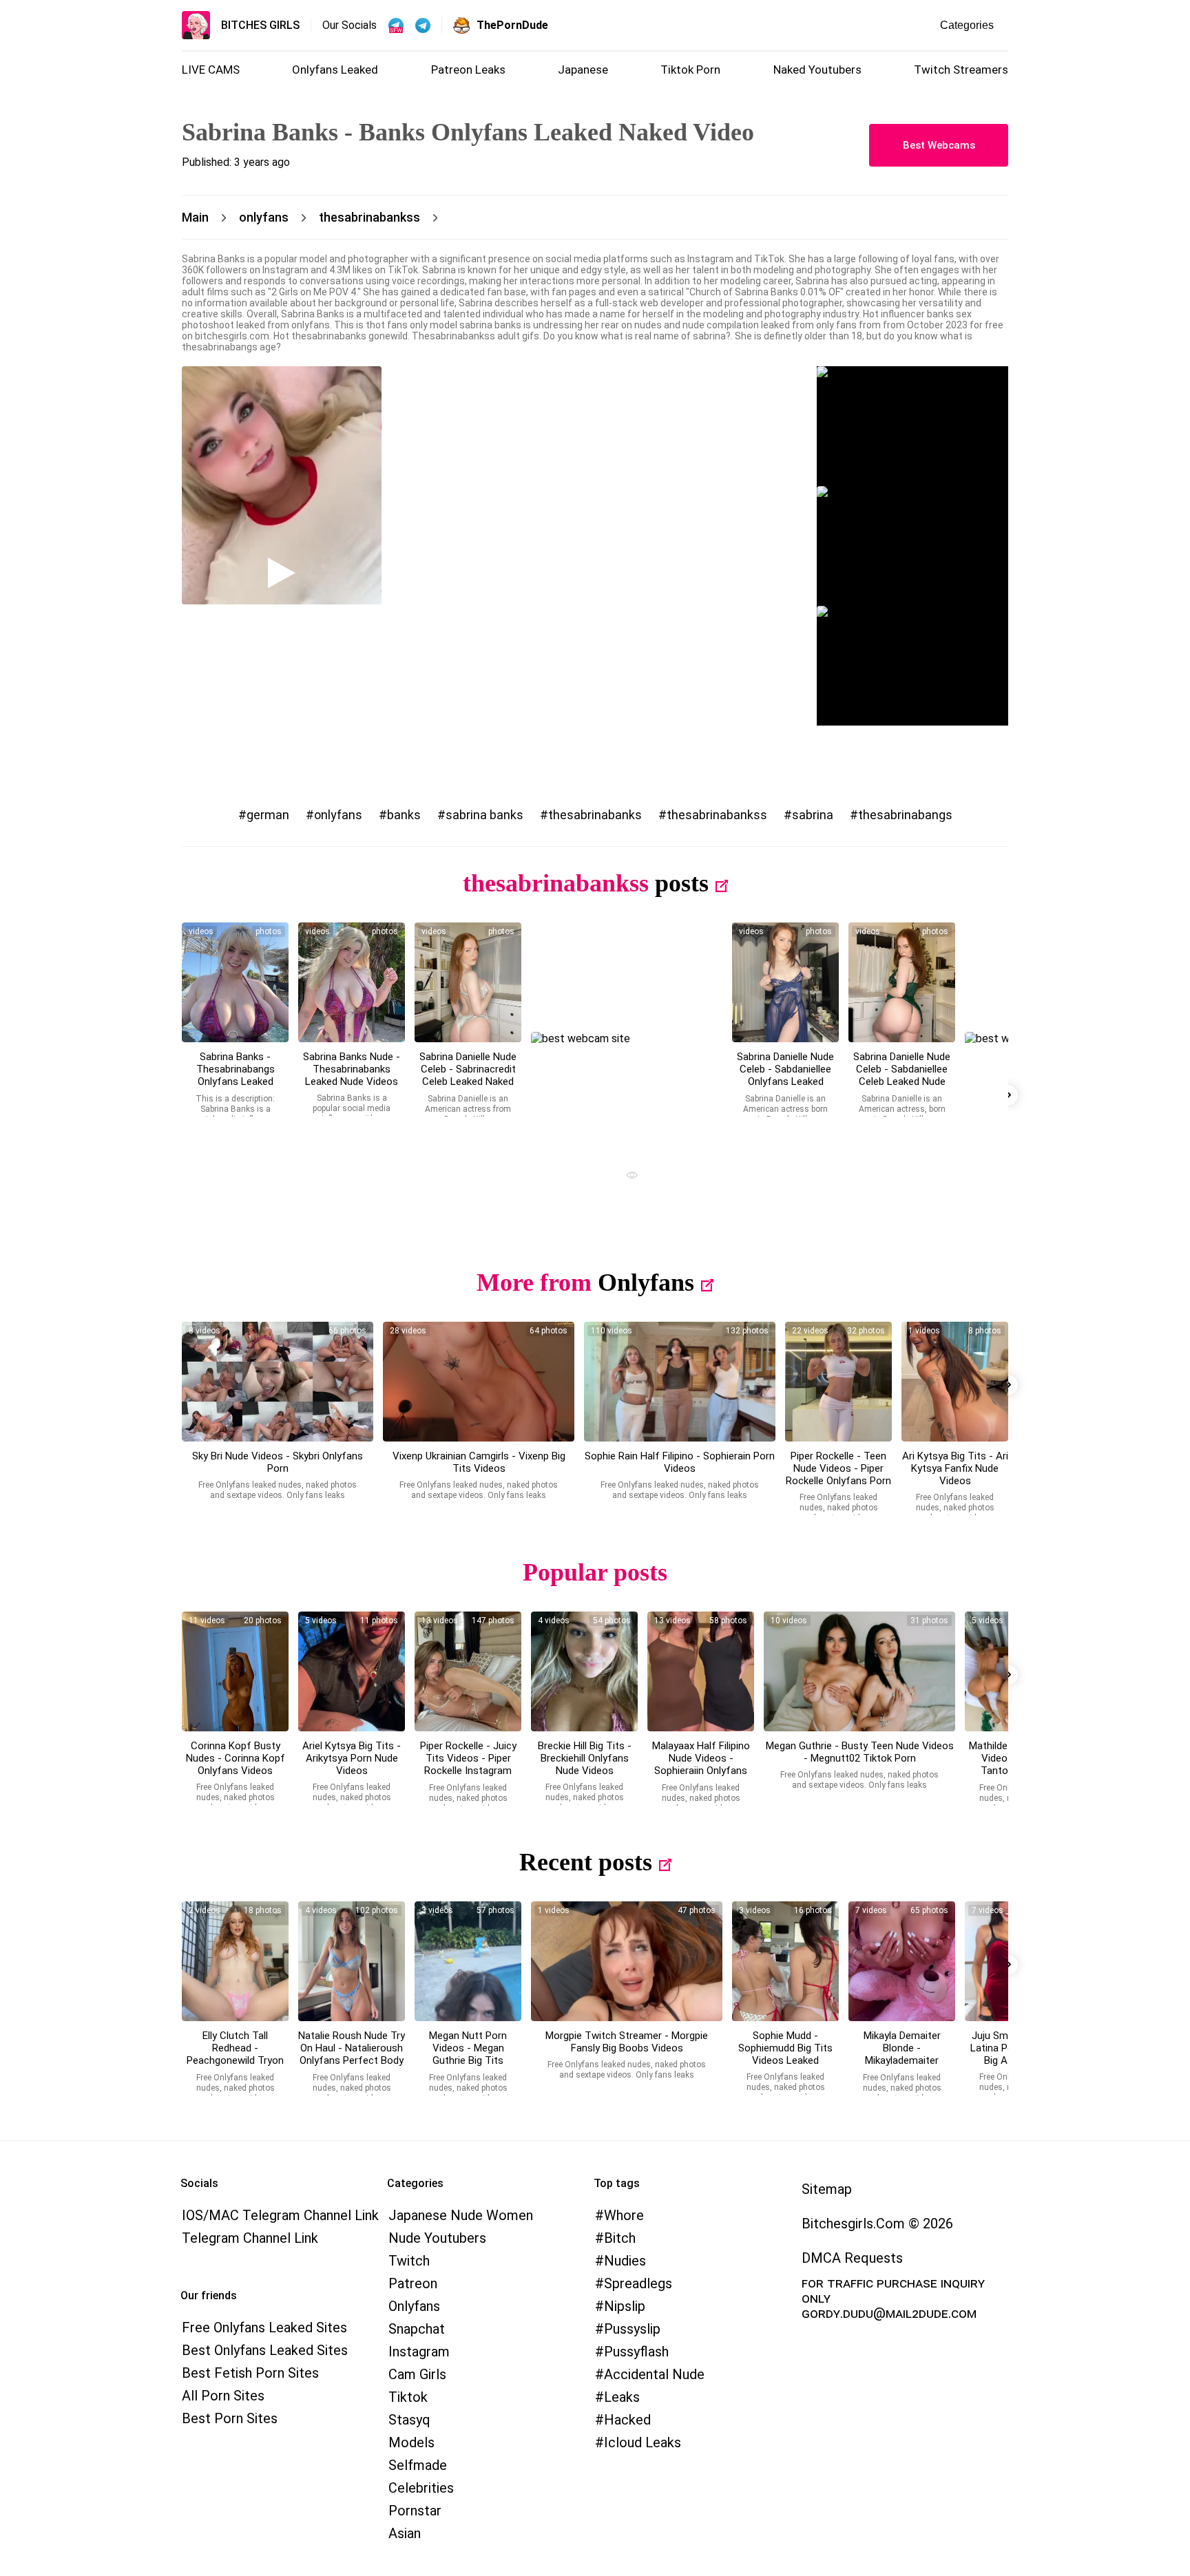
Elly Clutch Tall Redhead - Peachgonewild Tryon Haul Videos (235, 2054)
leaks (622, 2397)
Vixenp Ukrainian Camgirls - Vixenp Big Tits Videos (479, 1462)
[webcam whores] (627, 1177)
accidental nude (654, 2374)
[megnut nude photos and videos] (468, 1961)
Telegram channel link (250, 2238)
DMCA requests (852, 2258)
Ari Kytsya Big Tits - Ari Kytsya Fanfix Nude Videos (955, 1468)
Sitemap (827, 2189)
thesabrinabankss (717, 815)
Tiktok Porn (690, 70)
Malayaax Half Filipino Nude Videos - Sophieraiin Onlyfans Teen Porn (701, 1764)
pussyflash (636, 2352)
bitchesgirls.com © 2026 (877, 2224)
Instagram (419, 2352)
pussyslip (632, 2329)
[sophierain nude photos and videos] (680, 1382)
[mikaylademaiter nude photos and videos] (902, 1961)
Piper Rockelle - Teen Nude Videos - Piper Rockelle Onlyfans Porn (838, 1468)
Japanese (583, 70)
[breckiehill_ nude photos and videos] (584, 1671)
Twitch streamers (961, 70)
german (268, 815)
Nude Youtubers (437, 2238)
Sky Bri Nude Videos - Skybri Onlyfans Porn (278, 1462)
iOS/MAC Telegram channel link (280, 2215)
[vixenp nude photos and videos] (479, 1382)
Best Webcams (939, 145)
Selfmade (418, 2465)
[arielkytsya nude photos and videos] (352, 1671)
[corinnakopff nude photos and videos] (235, 1671)
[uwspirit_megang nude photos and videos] (859, 1671)
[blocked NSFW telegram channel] (423, 25)
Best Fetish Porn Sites (250, 2373)
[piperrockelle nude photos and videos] (838, 1382)
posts (682, 883)
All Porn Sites (223, 2396)
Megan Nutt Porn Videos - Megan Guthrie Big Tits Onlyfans (468, 2054)
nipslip (625, 2306)
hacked (627, 2420)
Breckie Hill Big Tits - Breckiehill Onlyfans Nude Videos (585, 1758)
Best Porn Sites (230, 2418)
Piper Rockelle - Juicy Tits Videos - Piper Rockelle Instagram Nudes (468, 1764)
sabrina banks (484, 815)
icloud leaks (643, 2442)
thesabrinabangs (905, 815)
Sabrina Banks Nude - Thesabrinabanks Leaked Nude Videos (352, 1069)
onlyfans (338, 815)
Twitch (409, 2261)
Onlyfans (646, 1282)
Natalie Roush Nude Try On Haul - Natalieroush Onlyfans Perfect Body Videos (352, 2054)
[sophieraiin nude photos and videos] (701, 1671)
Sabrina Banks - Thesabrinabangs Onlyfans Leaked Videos (236, 1075)
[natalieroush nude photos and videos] (352, 1961)
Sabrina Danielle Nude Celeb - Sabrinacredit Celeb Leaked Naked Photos (468, 1075)
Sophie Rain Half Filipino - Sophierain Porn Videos (680, 1462)
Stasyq (409, 2420)
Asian (405, 2533)
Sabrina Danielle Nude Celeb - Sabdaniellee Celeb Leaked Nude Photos (902, 1075)
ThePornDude (512, 25)
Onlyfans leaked (335, 70)
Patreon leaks (468, 70)
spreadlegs (638, 2283)
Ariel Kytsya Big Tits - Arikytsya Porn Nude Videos (352, 1758)
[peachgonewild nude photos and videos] (235, 1961)
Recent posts (586, 1862)
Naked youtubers (817, 70)
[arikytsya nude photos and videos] (955, 1382)
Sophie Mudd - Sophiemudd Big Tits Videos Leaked (785, 2048)
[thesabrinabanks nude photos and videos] (235, 982)
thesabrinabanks (595, 815)
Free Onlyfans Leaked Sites (264, 2327)
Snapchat (417, 2329)
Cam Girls (417, 2374)
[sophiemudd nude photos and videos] (785, 1961)
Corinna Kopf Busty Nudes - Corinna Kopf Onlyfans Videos (236, 1758)
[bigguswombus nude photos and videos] (627, 1961)
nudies (625, 2261)
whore (624, 2215)
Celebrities (421, 2488)
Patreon (413, 2283)
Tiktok (408, 2397)
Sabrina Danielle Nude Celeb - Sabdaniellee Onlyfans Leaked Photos (785, 1075)
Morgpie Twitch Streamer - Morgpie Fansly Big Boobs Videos (627, 2042)
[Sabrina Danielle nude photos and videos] (468, 982)
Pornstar (415, 2511)
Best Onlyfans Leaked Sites (265, 2350)
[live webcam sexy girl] (912, 426)
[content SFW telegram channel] (396, 25)
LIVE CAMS (211, 70)
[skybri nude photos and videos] (278, 1382)
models (411, 2442)
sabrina (813, 815)
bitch (620, 2238)
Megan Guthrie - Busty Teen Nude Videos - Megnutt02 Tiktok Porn (860, 1752)
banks (404, 815)
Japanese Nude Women (461, 2215)
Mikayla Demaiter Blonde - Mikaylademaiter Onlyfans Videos (902, 2054)
